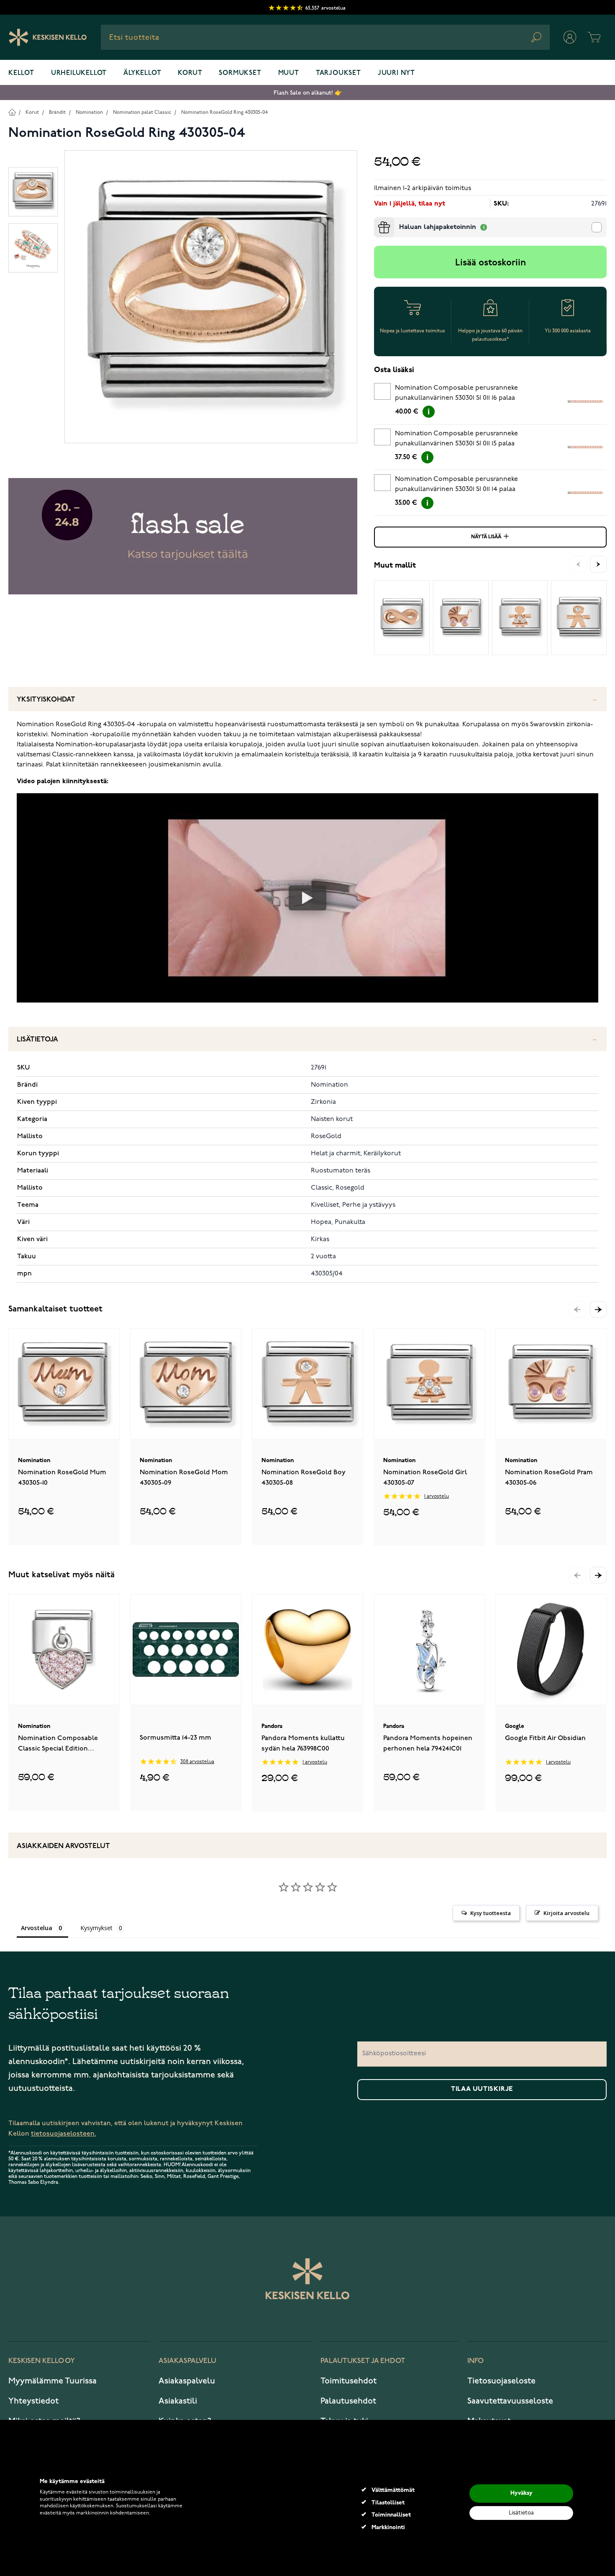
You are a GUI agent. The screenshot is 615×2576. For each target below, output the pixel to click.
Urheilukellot (79, 73)
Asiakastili (178, 2401)
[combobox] (325, 37)
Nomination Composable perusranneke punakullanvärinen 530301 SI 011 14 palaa (456, 484)
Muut (289, 73)
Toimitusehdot (348, 2381)
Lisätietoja (37, 1040)
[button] (598, 1309)
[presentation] (377, 221)
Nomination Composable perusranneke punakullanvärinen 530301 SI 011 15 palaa (456, 439)
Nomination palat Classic (142, 112)
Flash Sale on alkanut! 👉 (308, 93)
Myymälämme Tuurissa (53, 2381)
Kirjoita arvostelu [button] (566, 1913)
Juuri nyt (396, 73)
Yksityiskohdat (46, 700)
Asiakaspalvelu (187, 2381)
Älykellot (142, 73)
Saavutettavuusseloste (510, 2401)
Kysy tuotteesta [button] (491, 1913)
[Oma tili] (570, 37)
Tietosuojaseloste (501, 2381)
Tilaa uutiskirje (482, 2089)
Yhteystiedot (33, 2401)
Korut (190, 73)
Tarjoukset (338, 73)
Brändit (57, 112)
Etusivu (12, 112)
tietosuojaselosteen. (64, 2134)
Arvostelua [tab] (37, 1928)
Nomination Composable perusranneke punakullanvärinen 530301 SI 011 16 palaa (456, 393)
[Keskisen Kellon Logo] (48, 37)
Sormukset (240, 73)
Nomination (89, 112)
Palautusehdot (348, 2401)
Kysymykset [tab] (96, 1928)
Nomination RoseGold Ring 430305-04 (224, 112)
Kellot (21, 73)
